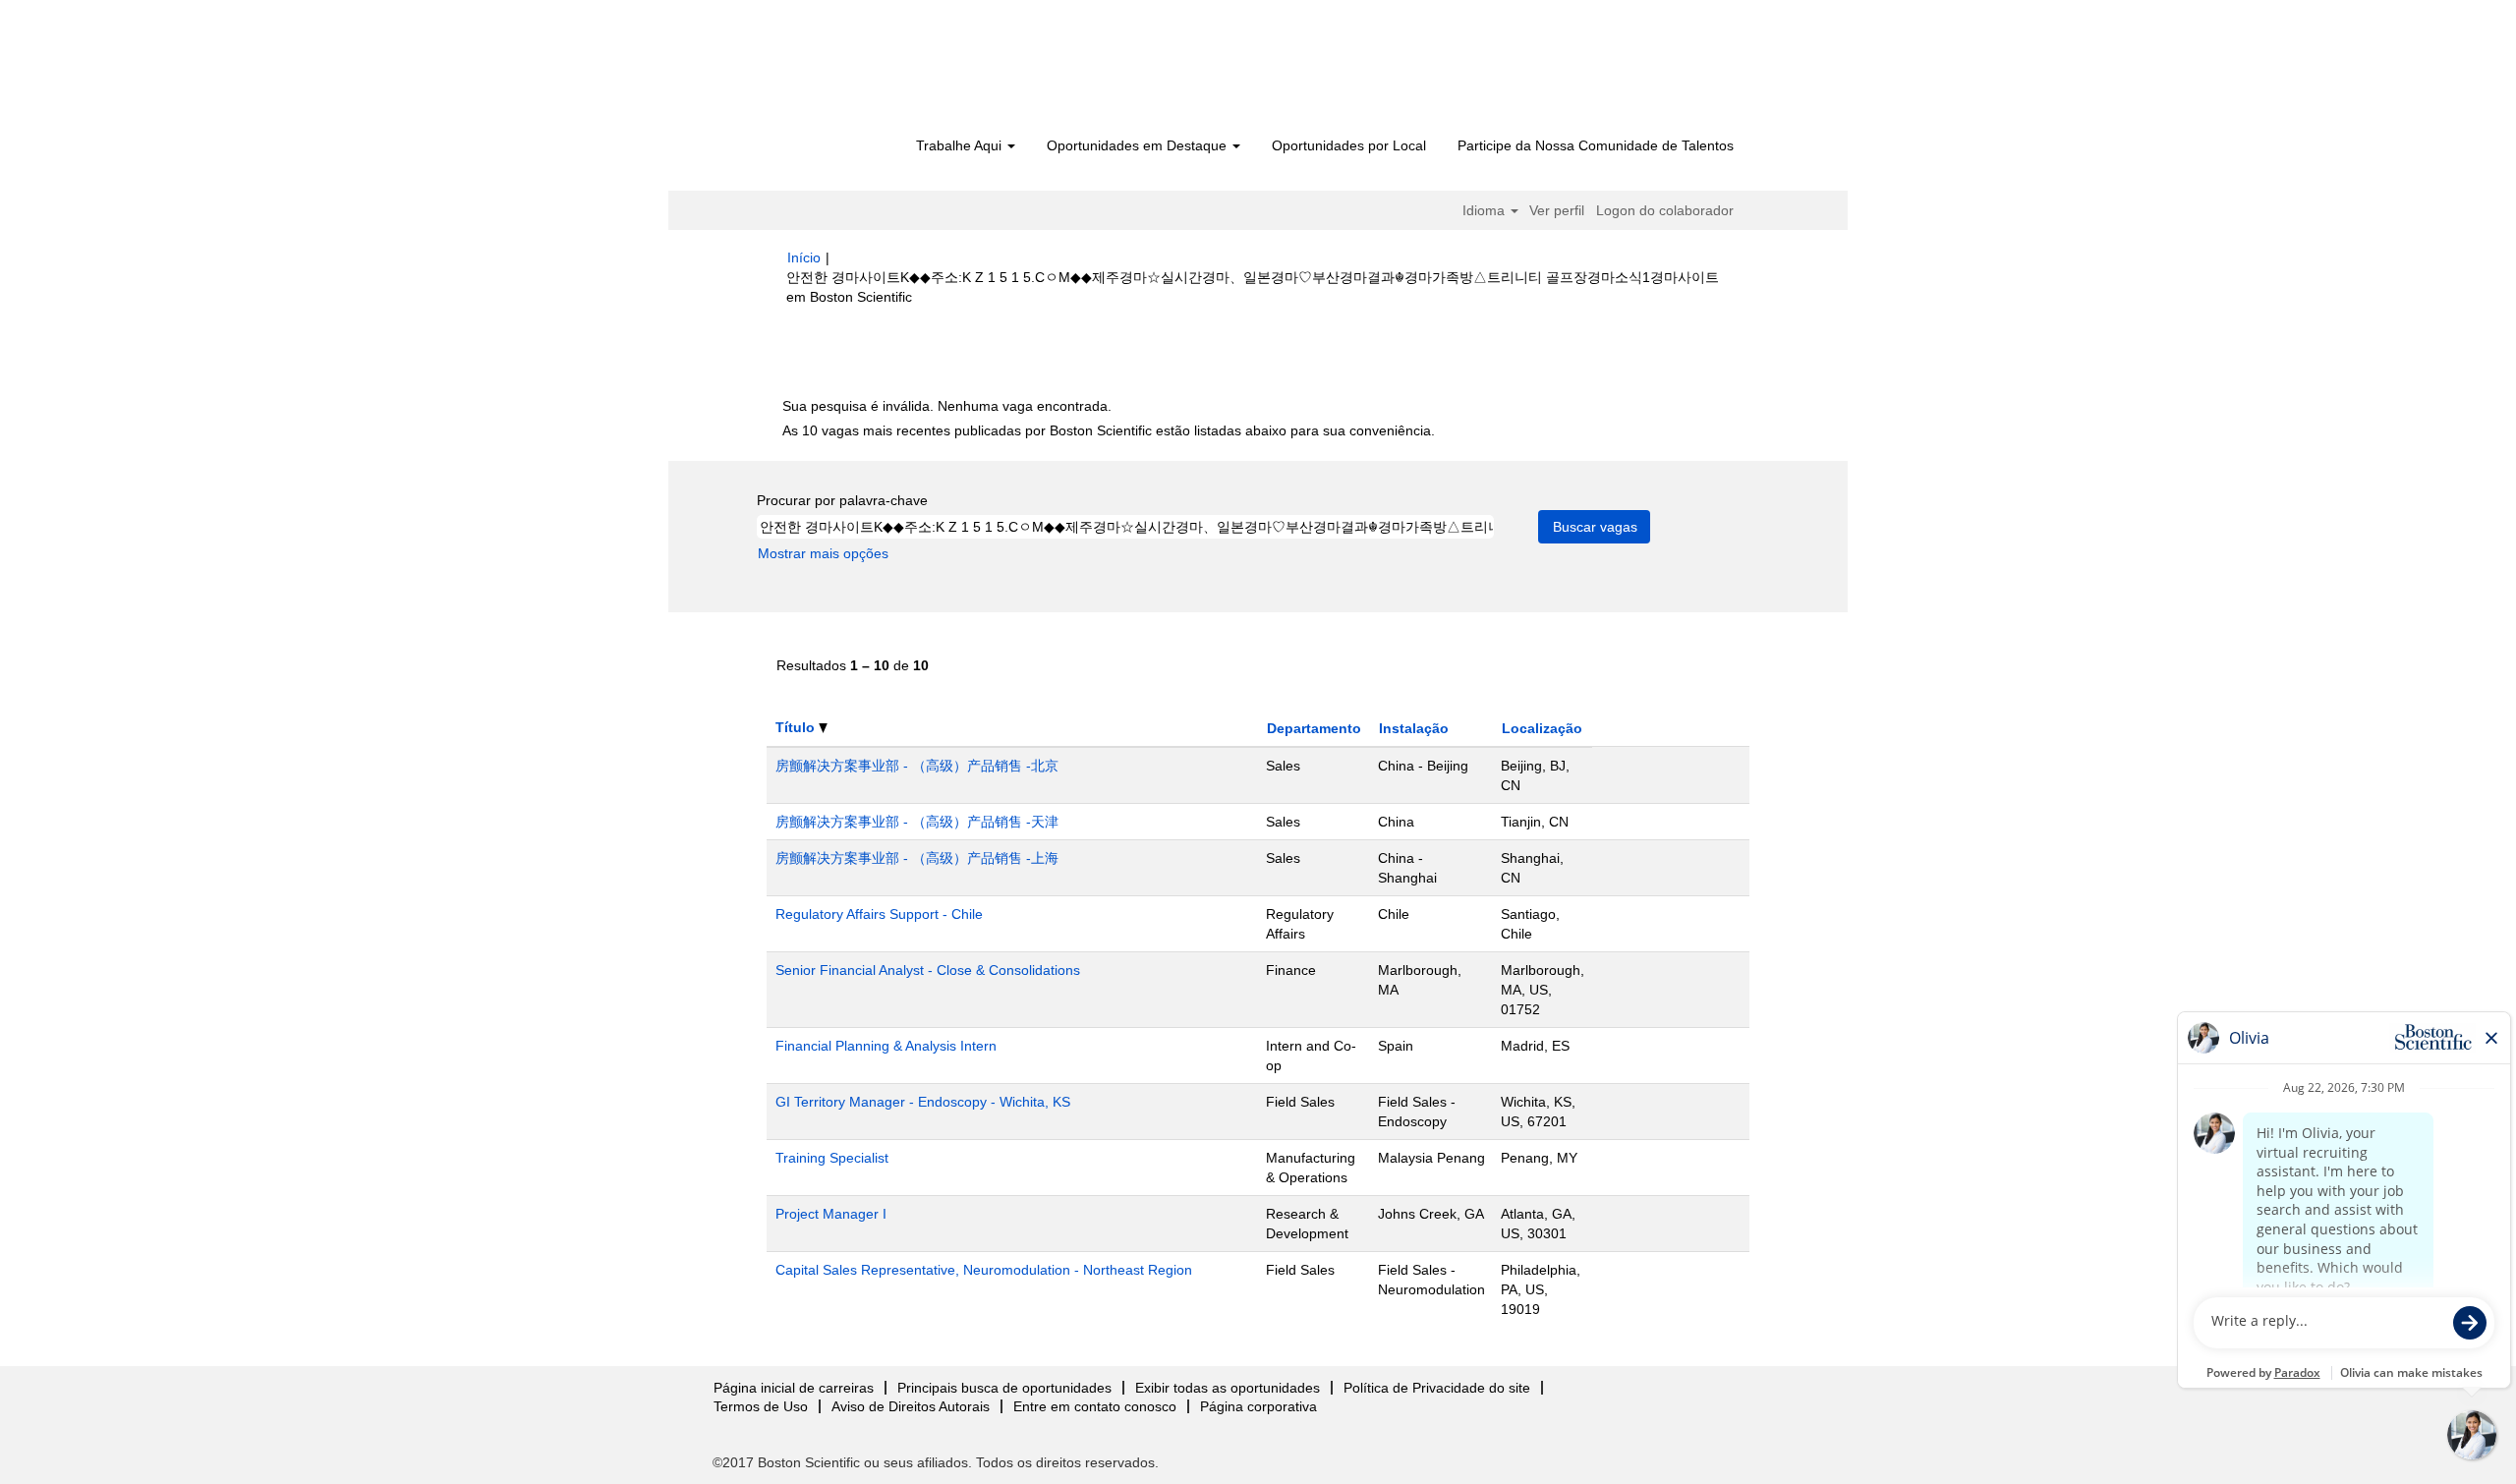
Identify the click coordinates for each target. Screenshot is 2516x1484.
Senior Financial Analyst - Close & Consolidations (928, 970)
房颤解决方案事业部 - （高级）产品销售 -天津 (917, 822)
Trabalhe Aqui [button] (961, 145)
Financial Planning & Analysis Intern (886, 1046)
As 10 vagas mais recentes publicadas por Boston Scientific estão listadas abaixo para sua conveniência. (1109, 430)
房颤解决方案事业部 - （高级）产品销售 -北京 (917, 766)
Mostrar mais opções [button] (823, 553)
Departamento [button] (1314, 728)
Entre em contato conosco (1095, 1406)
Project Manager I (831, 1214)
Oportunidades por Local (1349, 145)
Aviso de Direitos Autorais (911, 1406)
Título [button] (797, 727)
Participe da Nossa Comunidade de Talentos (1596, 145)
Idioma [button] (1486, 210)
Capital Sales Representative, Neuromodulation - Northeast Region (984, 1270)
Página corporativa (1258, 1406)
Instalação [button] (1414, 728)
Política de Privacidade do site (1437, 1388)
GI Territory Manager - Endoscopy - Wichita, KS (923, 1102)
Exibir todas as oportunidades (1228, 1388)
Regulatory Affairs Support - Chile (879, 914)
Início (804, 257)
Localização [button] (1542, 728)
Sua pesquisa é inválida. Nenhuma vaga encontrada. (947, 406)
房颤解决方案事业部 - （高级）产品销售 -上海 (917, 858)
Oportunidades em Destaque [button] (1139, 145)
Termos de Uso (761, 1406)
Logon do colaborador (1665, 210)
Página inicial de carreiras (794, 1388)
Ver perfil (1557, 210)
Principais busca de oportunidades (1004, 1388)
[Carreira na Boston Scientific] (900, 71)
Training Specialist (832, 1158)
